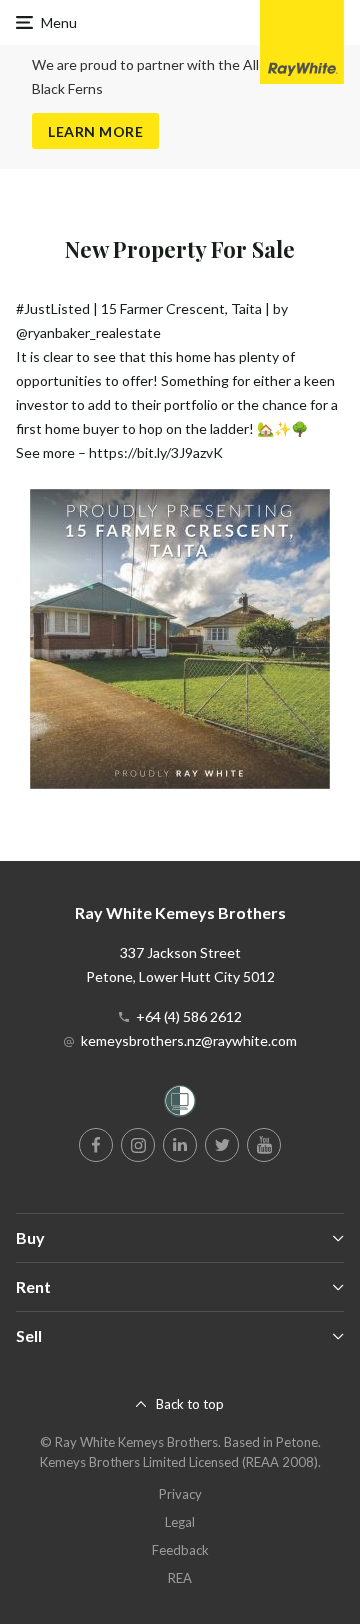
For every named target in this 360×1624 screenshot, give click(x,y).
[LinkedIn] (180, 1145)
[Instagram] (138, 1145)
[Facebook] (96, 1145)
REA (180, 1578)
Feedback (180, 1550)
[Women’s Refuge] (180, 1104)
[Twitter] (222, 1145)
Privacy (180, 1494)
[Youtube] (264, 1145)
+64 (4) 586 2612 (189, 1016)
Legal (180, 1522)
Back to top (190, 1404)
